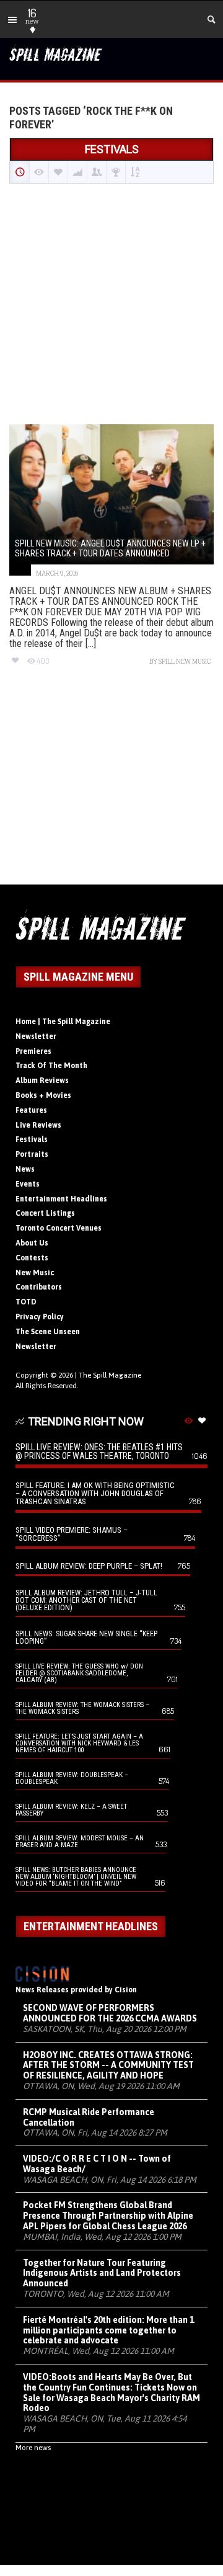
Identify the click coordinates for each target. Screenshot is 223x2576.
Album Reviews (42, 1081)
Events (28, 1184)
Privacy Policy (40, 1317)
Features (31, 1110)
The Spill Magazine (110, 1375)
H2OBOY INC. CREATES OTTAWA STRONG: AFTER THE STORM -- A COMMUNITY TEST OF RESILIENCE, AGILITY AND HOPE (108, 2066)
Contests (32, 1258)
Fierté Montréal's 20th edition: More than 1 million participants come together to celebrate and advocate (108, 2330)
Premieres (33, 1051)
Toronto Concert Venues (59, 1228)
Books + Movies (43, 1095)
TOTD (26, 1302)
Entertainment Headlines (61, 1199)
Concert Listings (45, 1213)
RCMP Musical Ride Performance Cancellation (89, 2117)
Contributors (39, 1287)
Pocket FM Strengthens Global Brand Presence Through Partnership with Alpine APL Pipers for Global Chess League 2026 (108, 2216)
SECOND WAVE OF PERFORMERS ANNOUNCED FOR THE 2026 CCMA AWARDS (110, 2013)
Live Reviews (38, 1125)
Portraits (32, 1154)
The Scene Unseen (48, 1332)
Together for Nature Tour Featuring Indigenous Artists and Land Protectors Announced (102, 2273)
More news (33, 2448)
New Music (35, 1273)
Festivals (32, 1139)
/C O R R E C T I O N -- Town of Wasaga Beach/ (97, 2164)
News (25, 1169)
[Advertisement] (111, 305)
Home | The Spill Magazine (63, 1022)
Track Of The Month (51, 1066)
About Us (32, 1243)
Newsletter (36, 1036)
